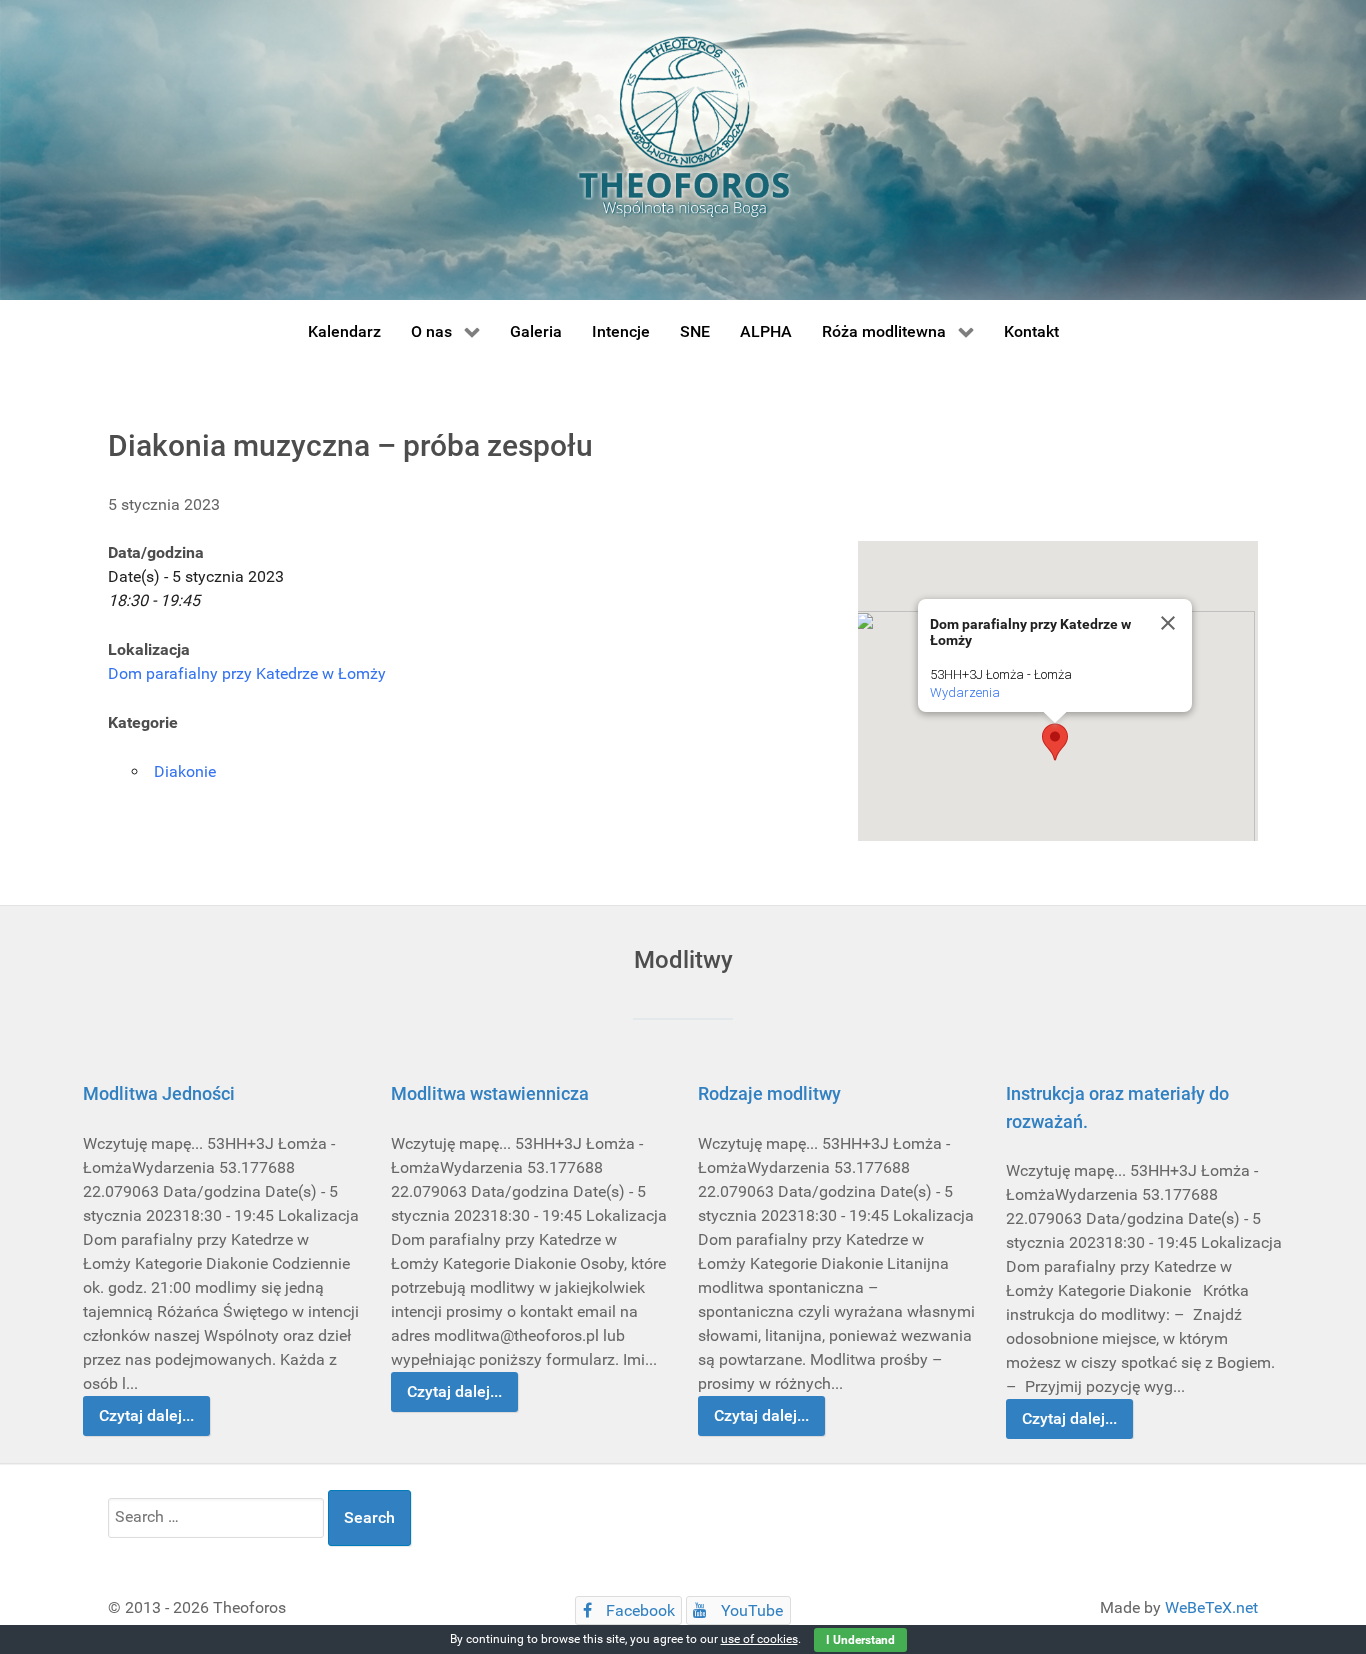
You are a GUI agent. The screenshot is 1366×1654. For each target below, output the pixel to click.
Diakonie (185, 771)
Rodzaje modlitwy (769, 1093)
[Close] (1168, 623)
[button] (1055, 742)
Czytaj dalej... (146, 1415)
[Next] (1245, 1253)
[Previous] (120, 1253)
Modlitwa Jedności (159, 1093)
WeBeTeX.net (1211, 1607)
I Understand (860, 1640)
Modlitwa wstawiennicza (490, 1093)
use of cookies (759, 1639)
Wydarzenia (965, 692)
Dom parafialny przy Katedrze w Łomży (247, 673)
